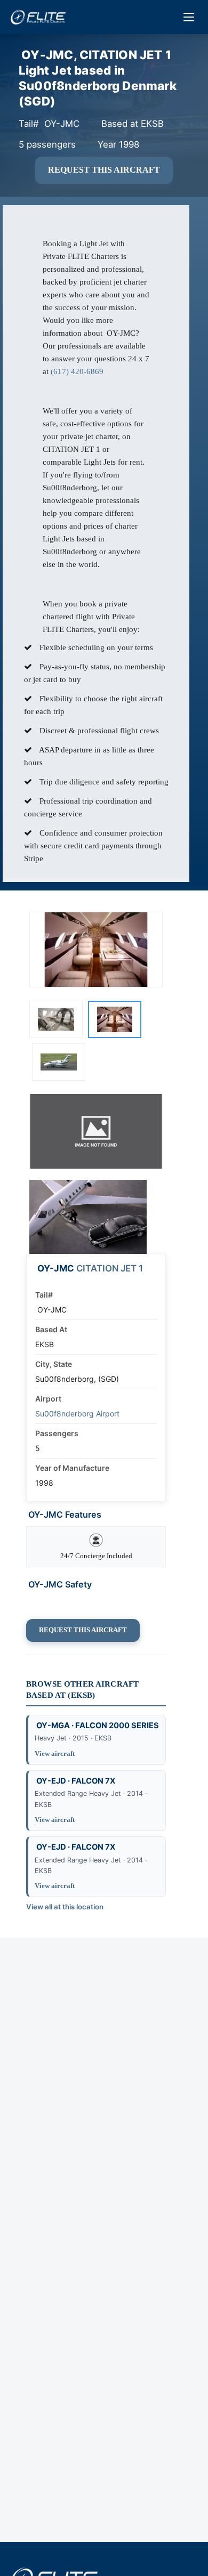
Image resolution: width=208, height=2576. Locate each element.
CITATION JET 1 (110, 1268)
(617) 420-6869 (77, 371)
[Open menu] (189, 17)
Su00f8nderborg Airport (77, 1413)
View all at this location (65, 1907)
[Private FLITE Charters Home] (38, 17)
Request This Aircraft (104, 170)
